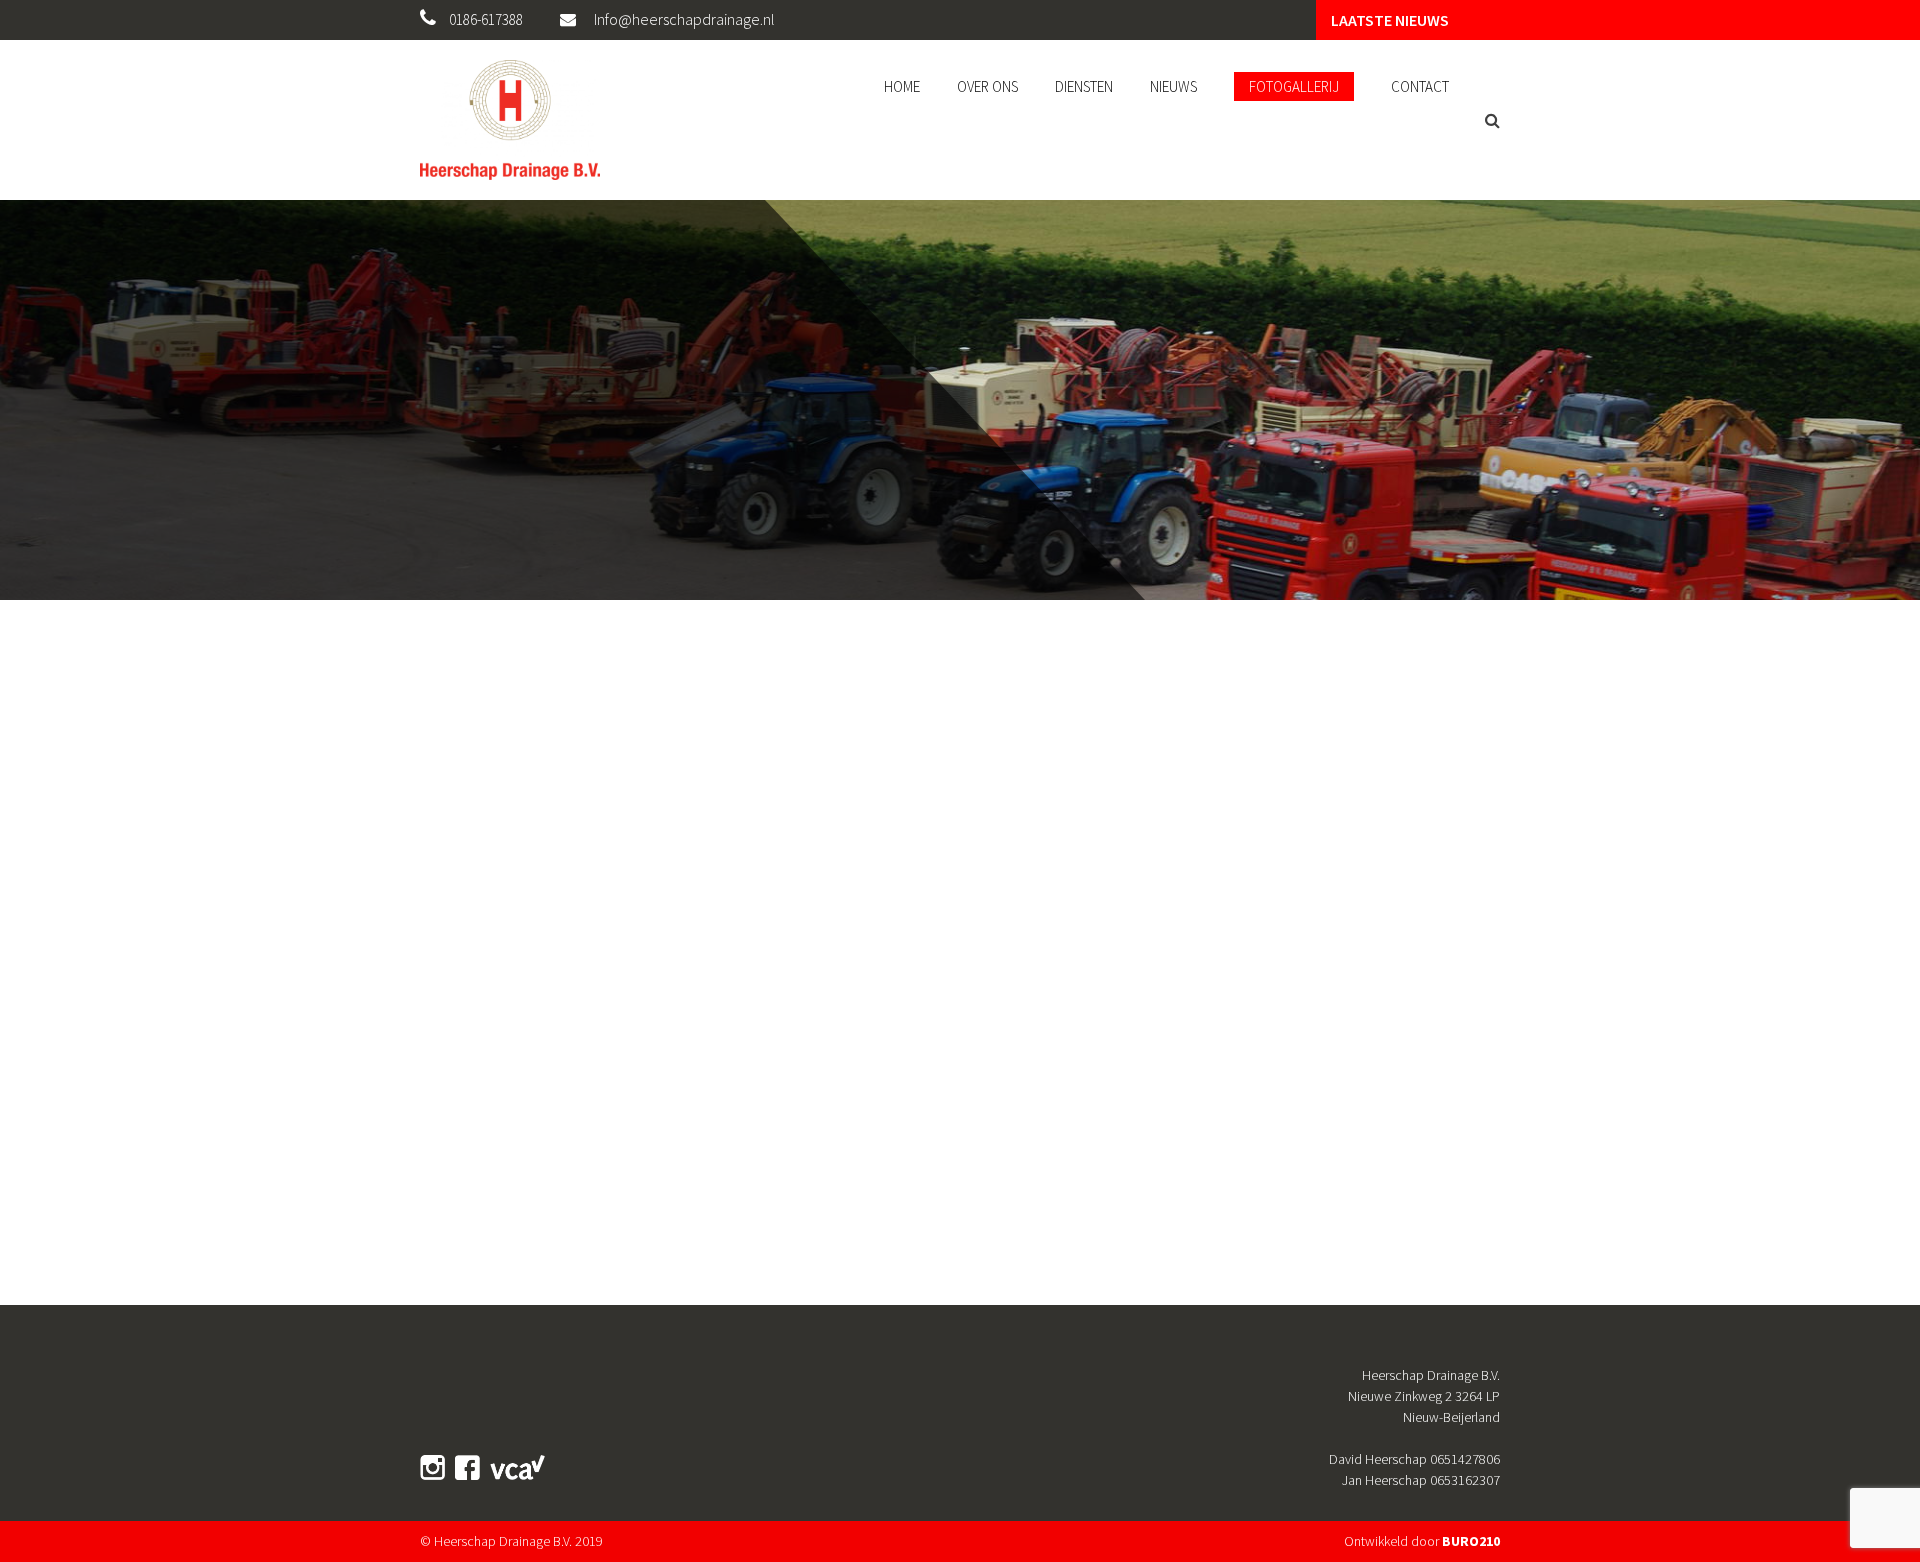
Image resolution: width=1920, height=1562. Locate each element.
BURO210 (1471, 1541)
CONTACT (1420, 86)
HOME (902, 86)
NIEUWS (1173, 86)
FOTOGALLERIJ (1294, 86)
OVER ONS (987, 86)
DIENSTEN (1084, 86)
